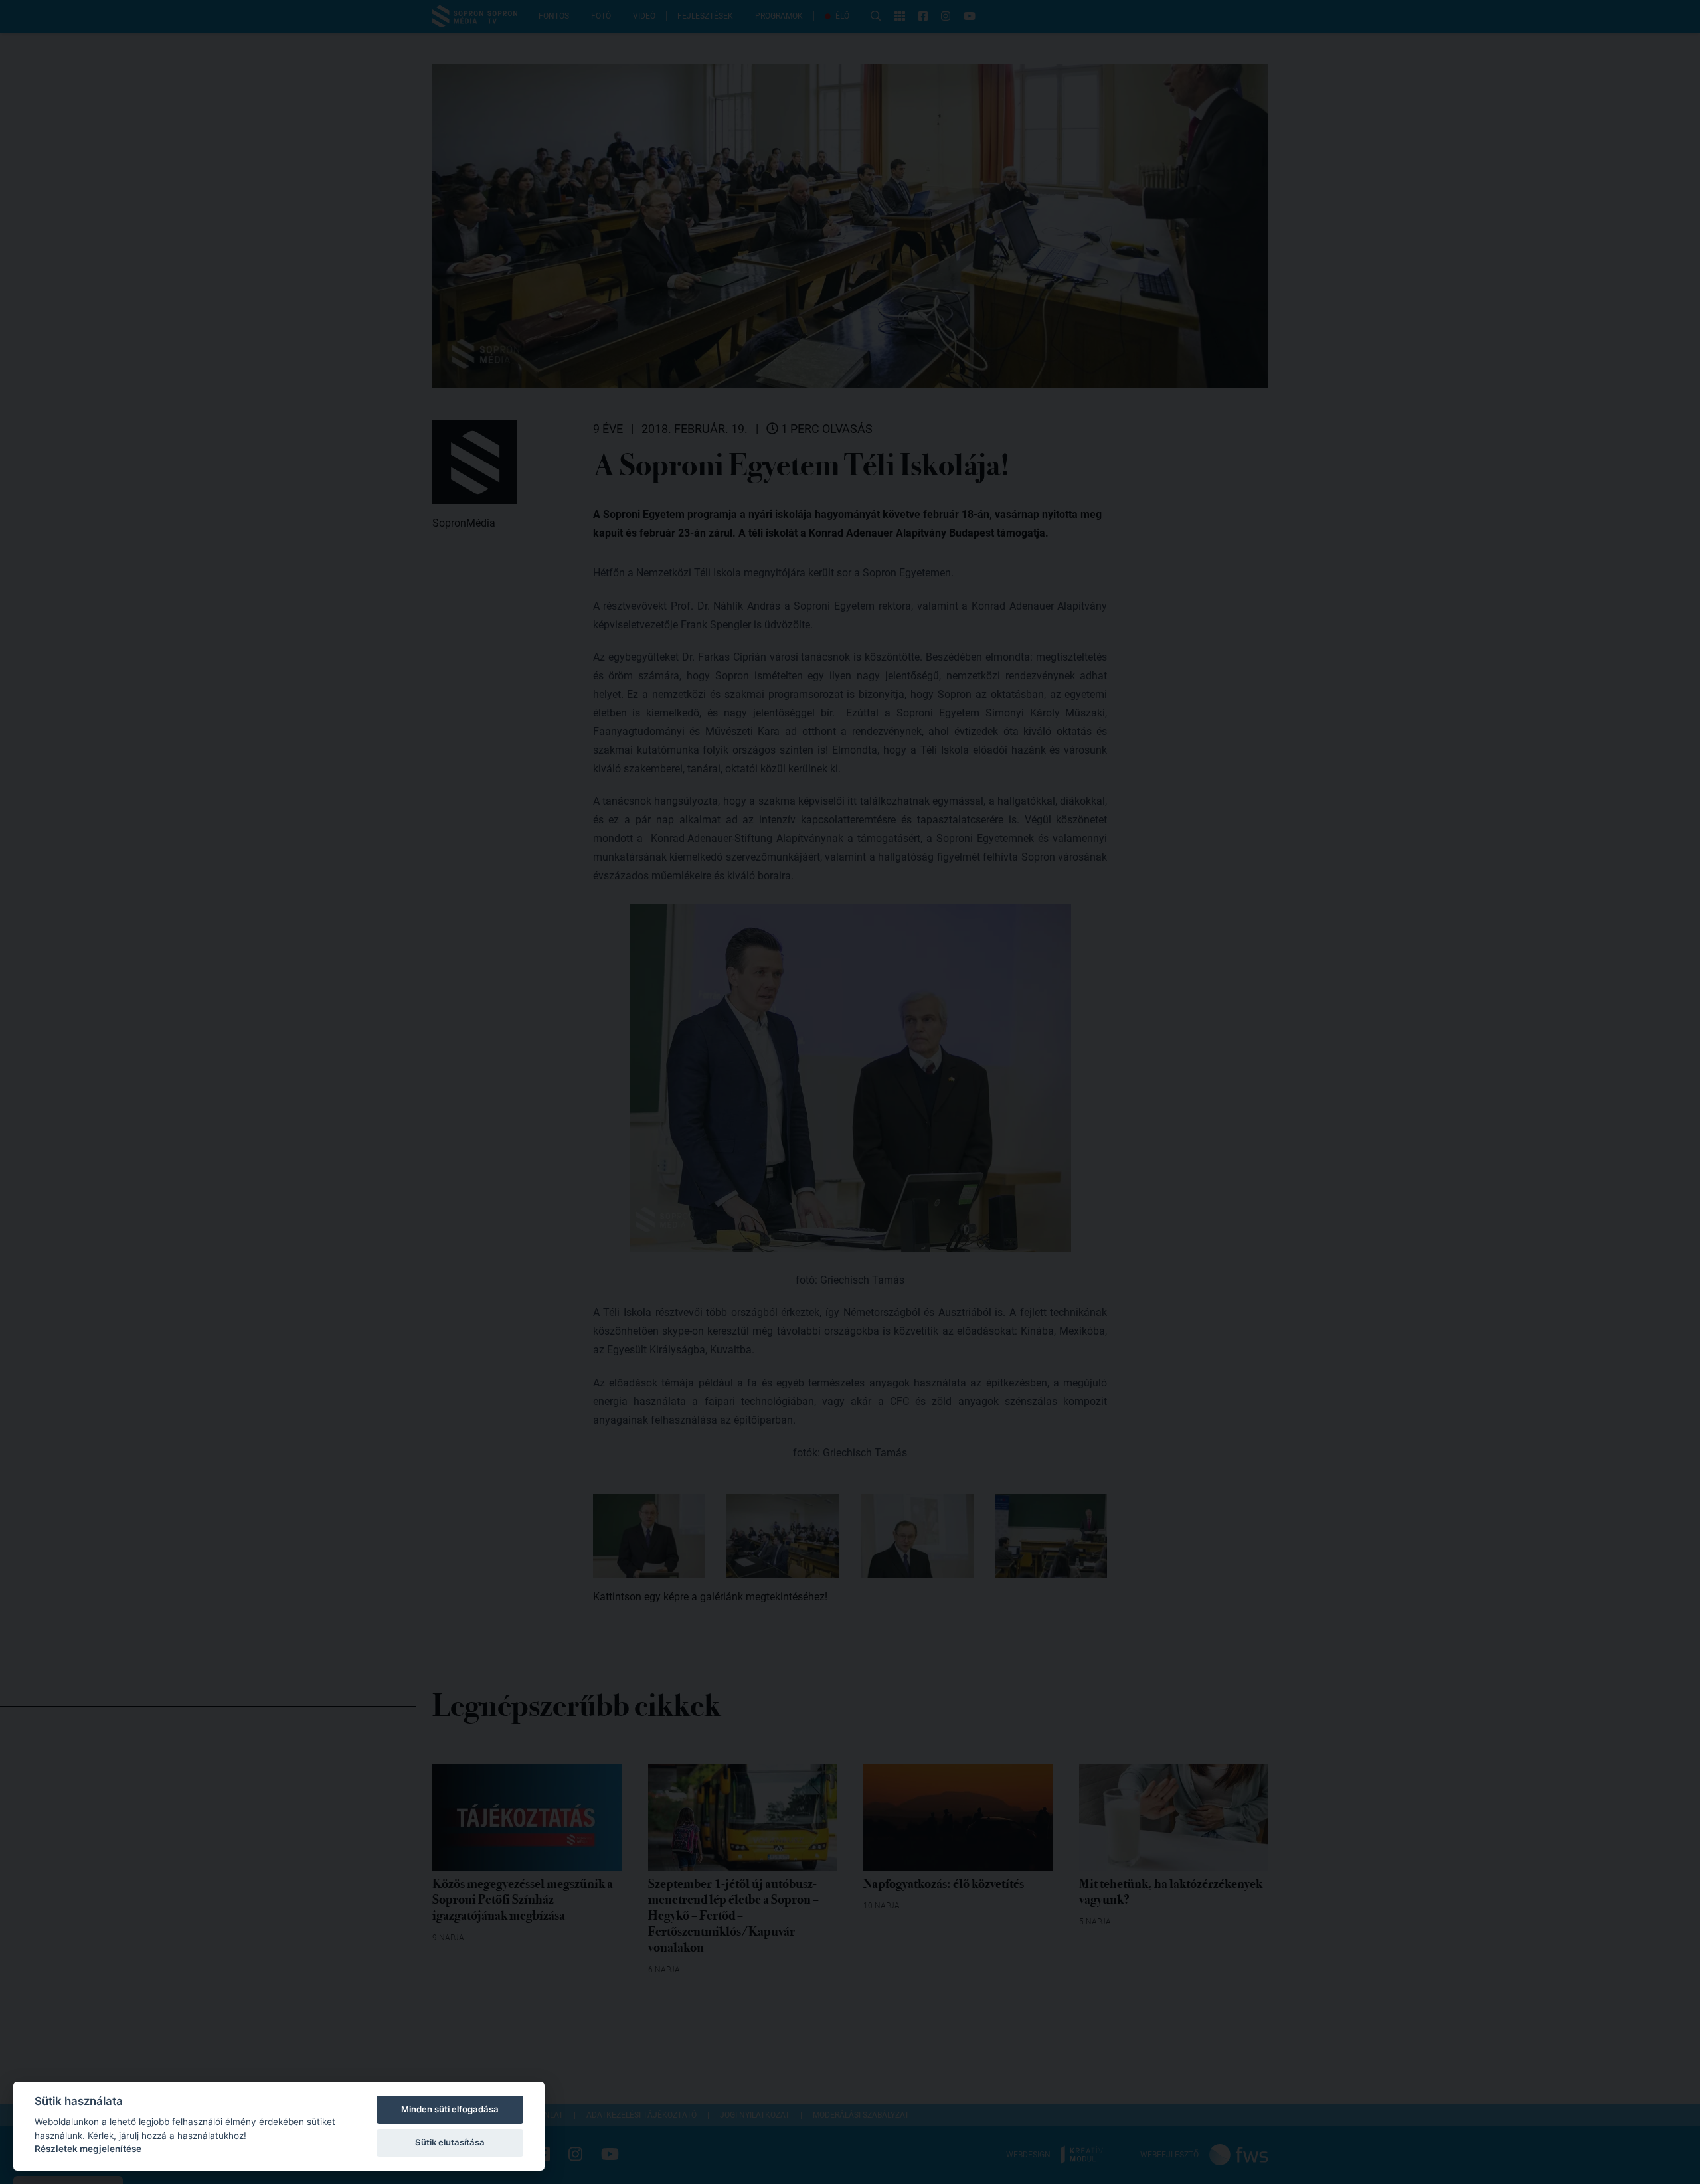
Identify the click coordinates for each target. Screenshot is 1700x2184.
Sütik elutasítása (450, 2142)
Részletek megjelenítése (88, 2149)
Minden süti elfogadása (450, 2109)
